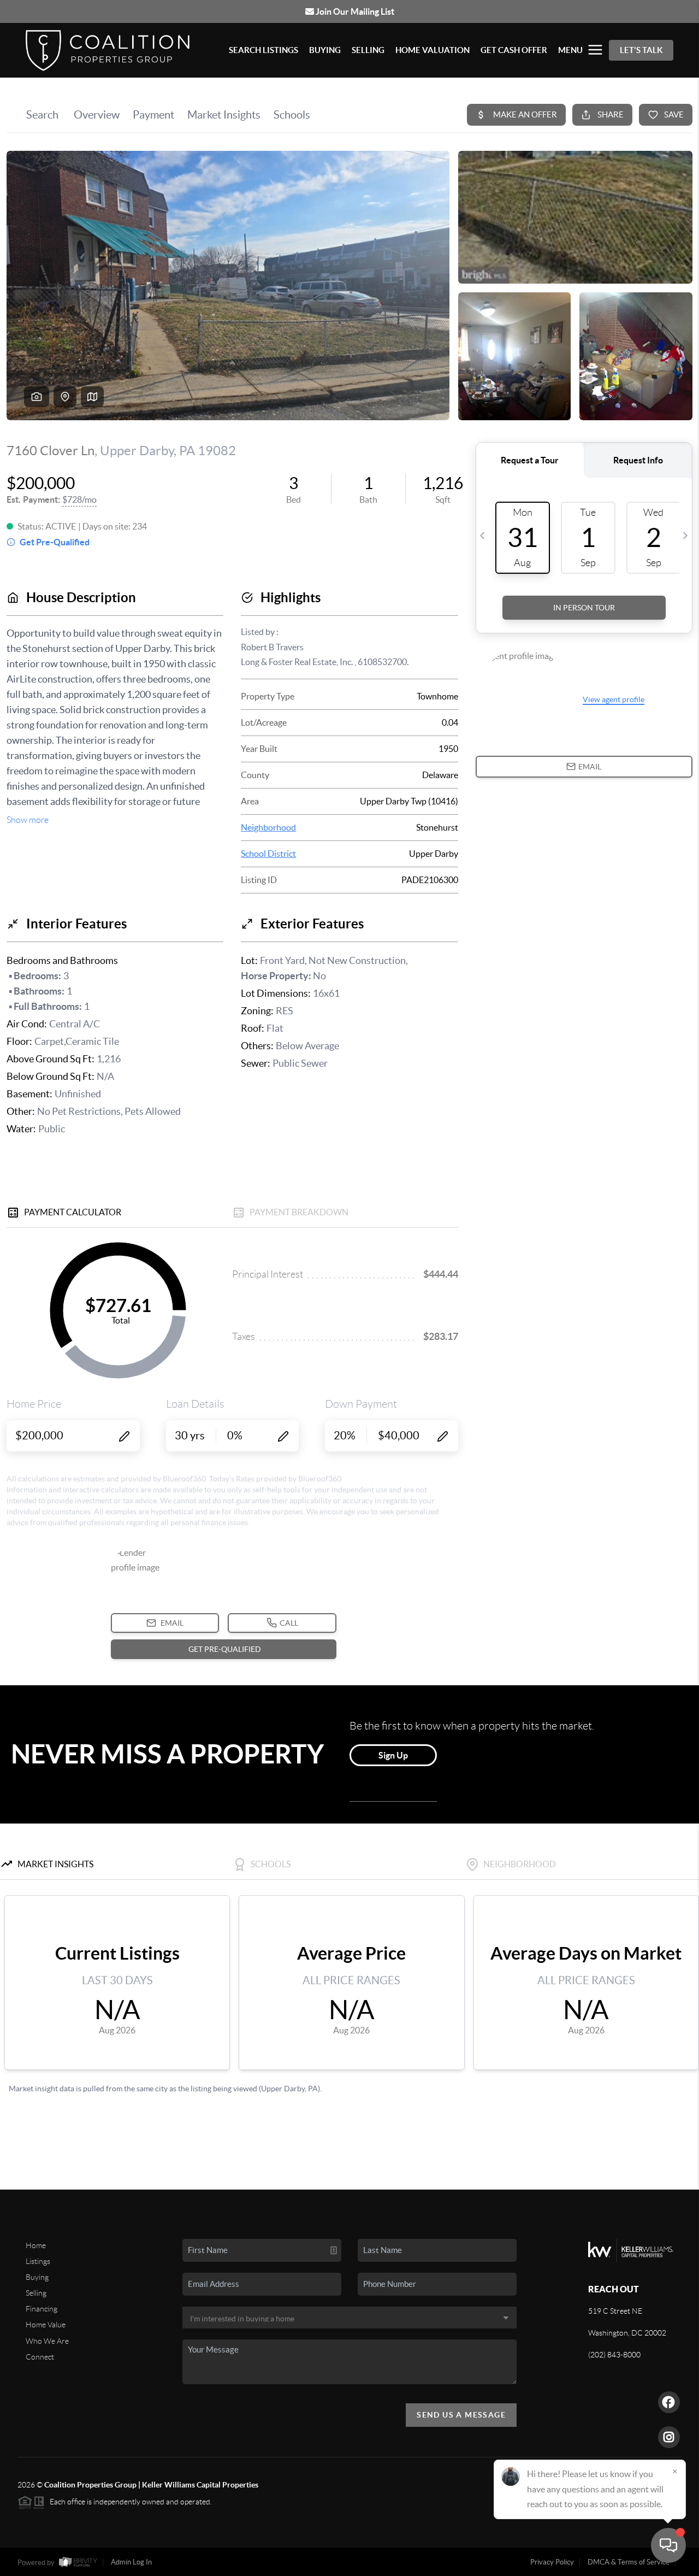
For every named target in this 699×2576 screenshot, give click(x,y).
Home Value (46, 2325)
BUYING (325, 50)
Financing (42, 2309)
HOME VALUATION (433, 50)
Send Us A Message (461, 2415)
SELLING (368, 50)
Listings (38, 2261)
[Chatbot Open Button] (668, 2545)
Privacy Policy (552, 2562)
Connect (40, 2357)
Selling (36, 2293)
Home (36, 2245)
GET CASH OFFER (514, 50)
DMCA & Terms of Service (629, 2562)
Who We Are (47, 2341)
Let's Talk (641, 50)
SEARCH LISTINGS (263, 50)
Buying (37, 2277)
